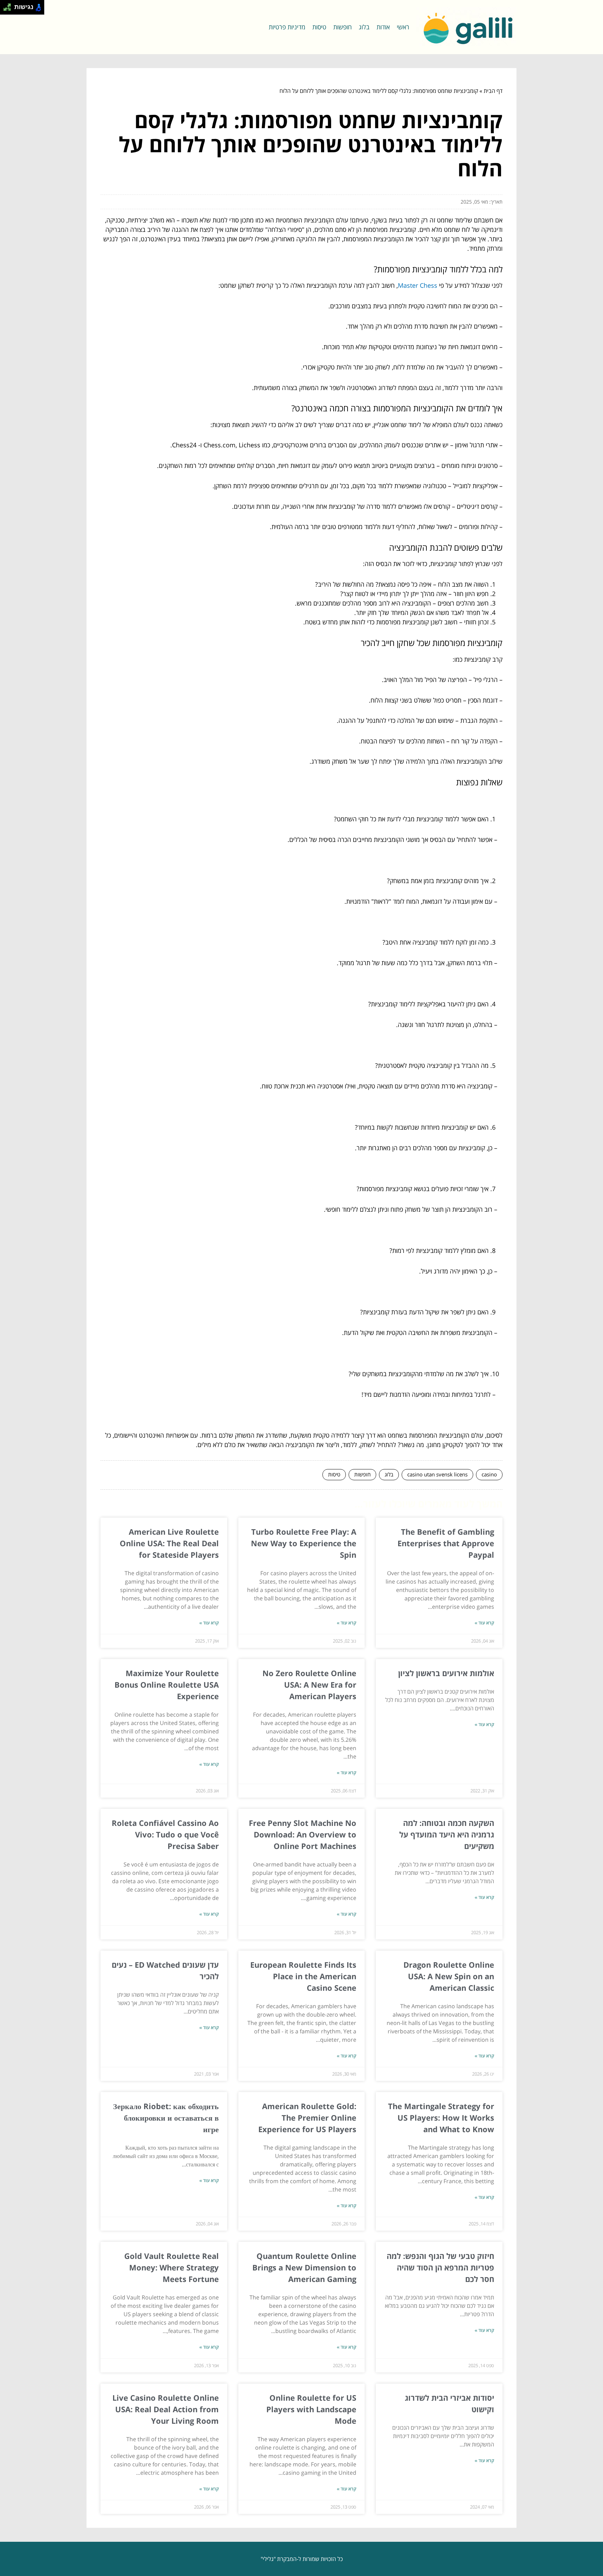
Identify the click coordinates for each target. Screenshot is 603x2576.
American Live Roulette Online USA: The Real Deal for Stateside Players (169, 1543)
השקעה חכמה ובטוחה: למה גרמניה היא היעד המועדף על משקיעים (447, 1834)
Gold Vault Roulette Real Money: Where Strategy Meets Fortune (172, 2267)
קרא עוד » (484, 1623)
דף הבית (493, 91)
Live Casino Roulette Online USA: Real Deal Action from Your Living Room (166, 2409)
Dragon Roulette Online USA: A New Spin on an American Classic (449, 1976)
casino (489, 1474)
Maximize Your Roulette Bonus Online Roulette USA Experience (167, 1685)
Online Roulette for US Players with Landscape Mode (311, 2409)
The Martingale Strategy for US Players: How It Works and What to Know (441, 2118)
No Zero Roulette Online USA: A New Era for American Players (309, 1685)
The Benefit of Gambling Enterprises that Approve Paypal (446, 1543)
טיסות (319, 27)
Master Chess (418, 285)
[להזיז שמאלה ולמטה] (5, 9)
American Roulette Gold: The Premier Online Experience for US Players (307, 2118)
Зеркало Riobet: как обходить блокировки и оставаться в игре (166, 2118)
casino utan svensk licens (437, 1474)
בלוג (364, 27)
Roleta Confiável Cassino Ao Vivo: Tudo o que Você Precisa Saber (165, 1834)
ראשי (403, 27)
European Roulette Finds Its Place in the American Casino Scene (303, 1976)
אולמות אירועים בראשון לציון (446, 1673)
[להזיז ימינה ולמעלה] (9, 5)
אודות (383, 27)
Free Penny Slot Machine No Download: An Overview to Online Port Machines (303, 1834)
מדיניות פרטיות (287, 27)
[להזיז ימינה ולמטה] (9, 9)
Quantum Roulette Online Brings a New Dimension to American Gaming (304, 2267)
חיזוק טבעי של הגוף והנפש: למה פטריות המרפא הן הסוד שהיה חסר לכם (440, 2267)
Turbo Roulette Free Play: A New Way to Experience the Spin (304, 1543)
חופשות (343, 27)
